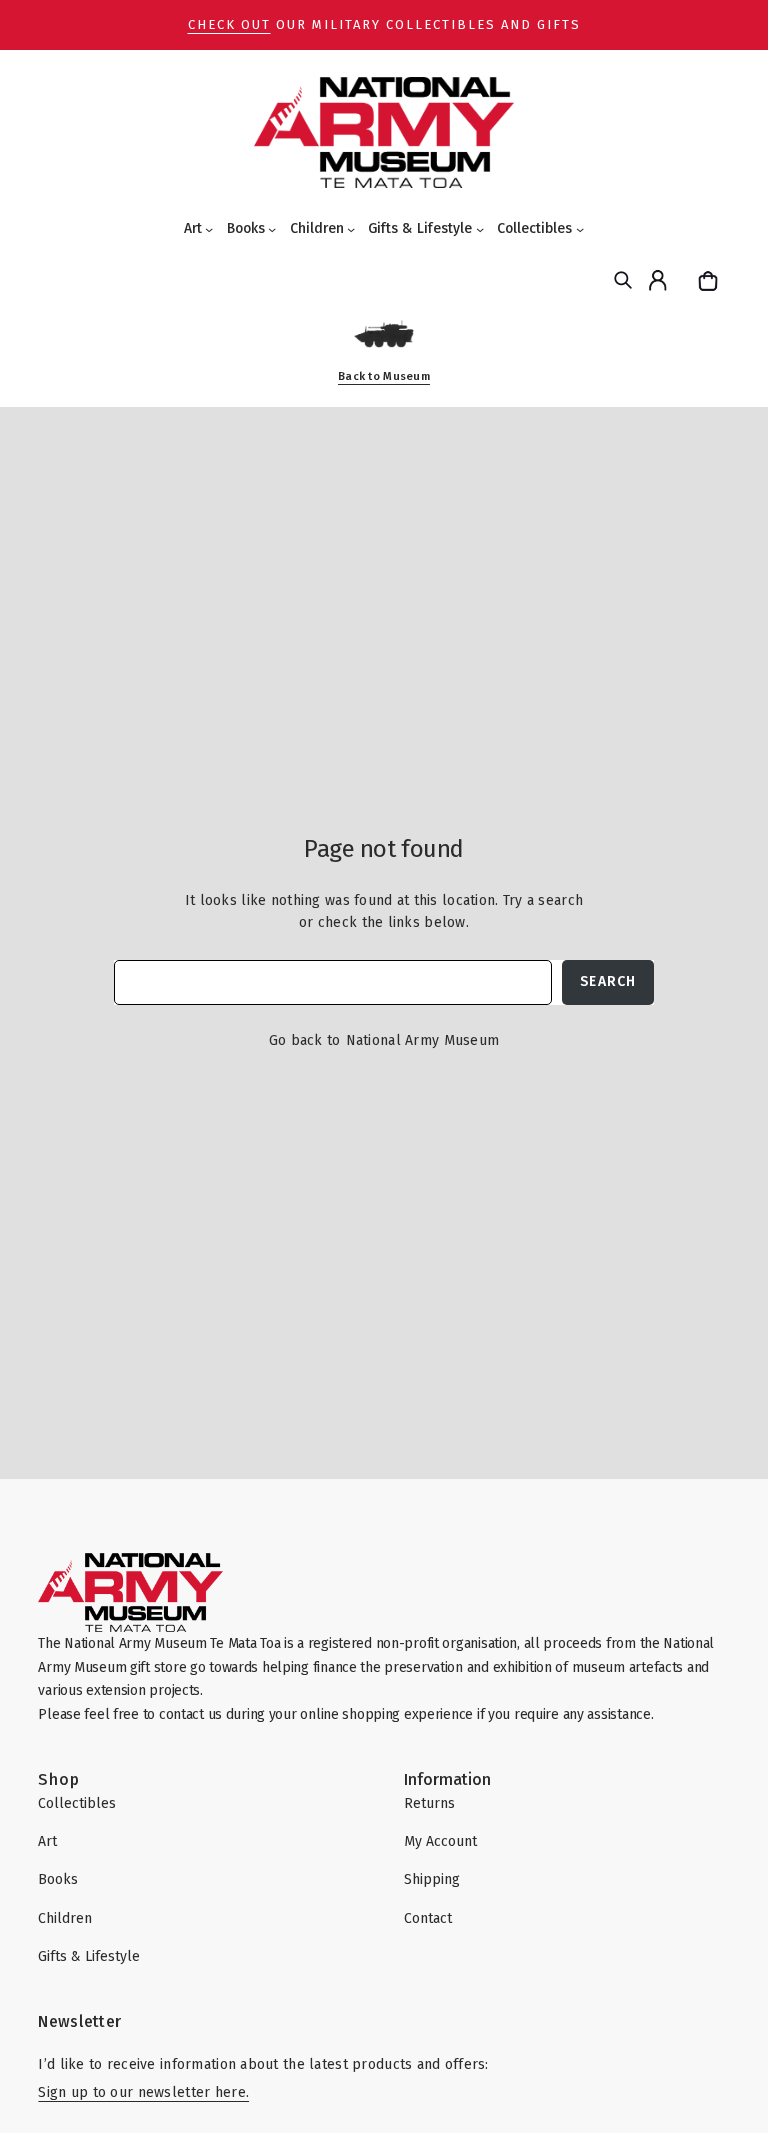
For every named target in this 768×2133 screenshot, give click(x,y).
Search (608, 981)
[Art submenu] (209, 229)
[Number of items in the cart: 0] (710, 280)
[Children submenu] (351, 229)
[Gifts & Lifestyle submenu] (480, 229)
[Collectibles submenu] (580, 229)
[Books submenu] (272, 229)
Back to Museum (384, 376)
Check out (229, 24)
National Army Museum (423, 1040)
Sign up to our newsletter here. (143, 2092)
